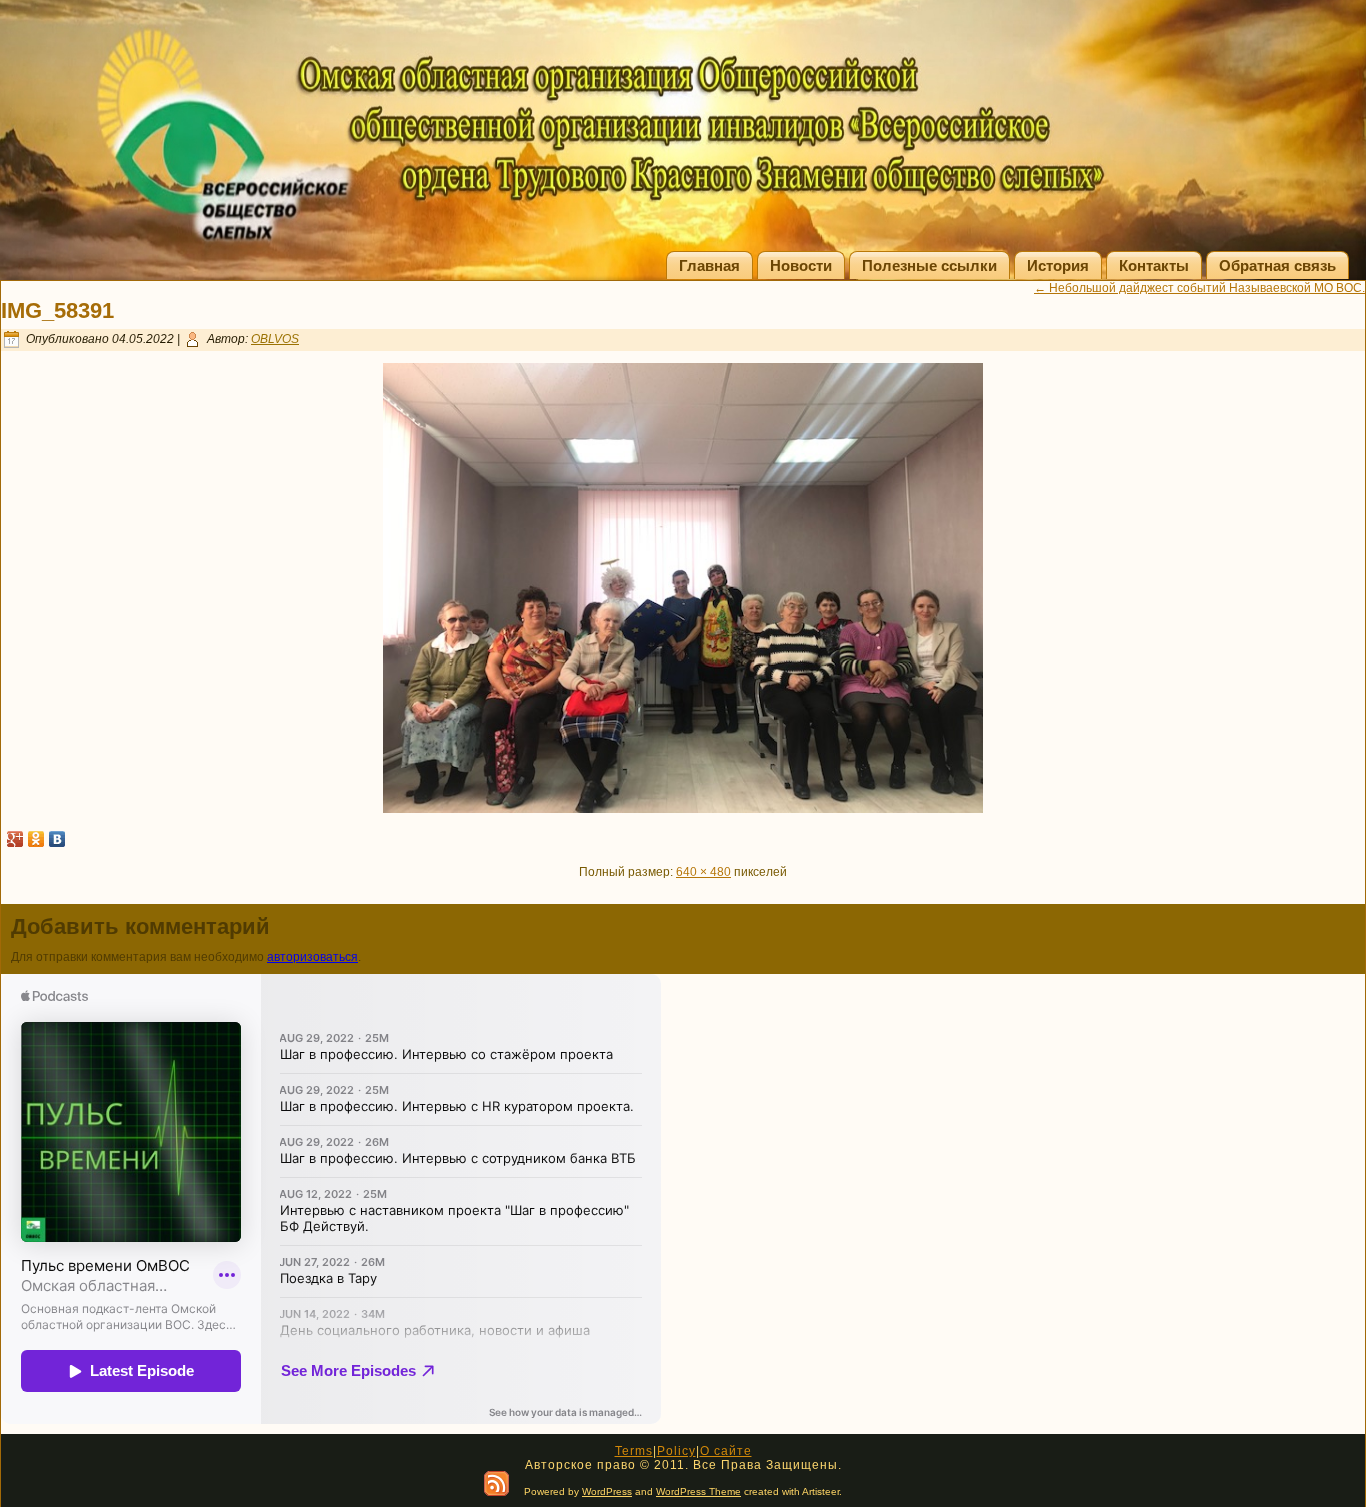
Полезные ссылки (929, 265)
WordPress (607, 1491)
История (1058, 265)
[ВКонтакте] (57, 839)
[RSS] (496, 1483)
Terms (634, 1451)
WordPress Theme (698, 1491)
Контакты (1154, 265)
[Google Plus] (15, 839)
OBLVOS (275, 339)
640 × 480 (703, 872)
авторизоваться (312, 957)
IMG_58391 (57, 310)
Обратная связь (1277, 265)
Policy (676, 1451)
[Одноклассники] (36, 839)
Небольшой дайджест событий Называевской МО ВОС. (1199, 288)
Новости (801, 265)
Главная (709, 265)
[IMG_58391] (683, 809)
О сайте (726, 1451)
